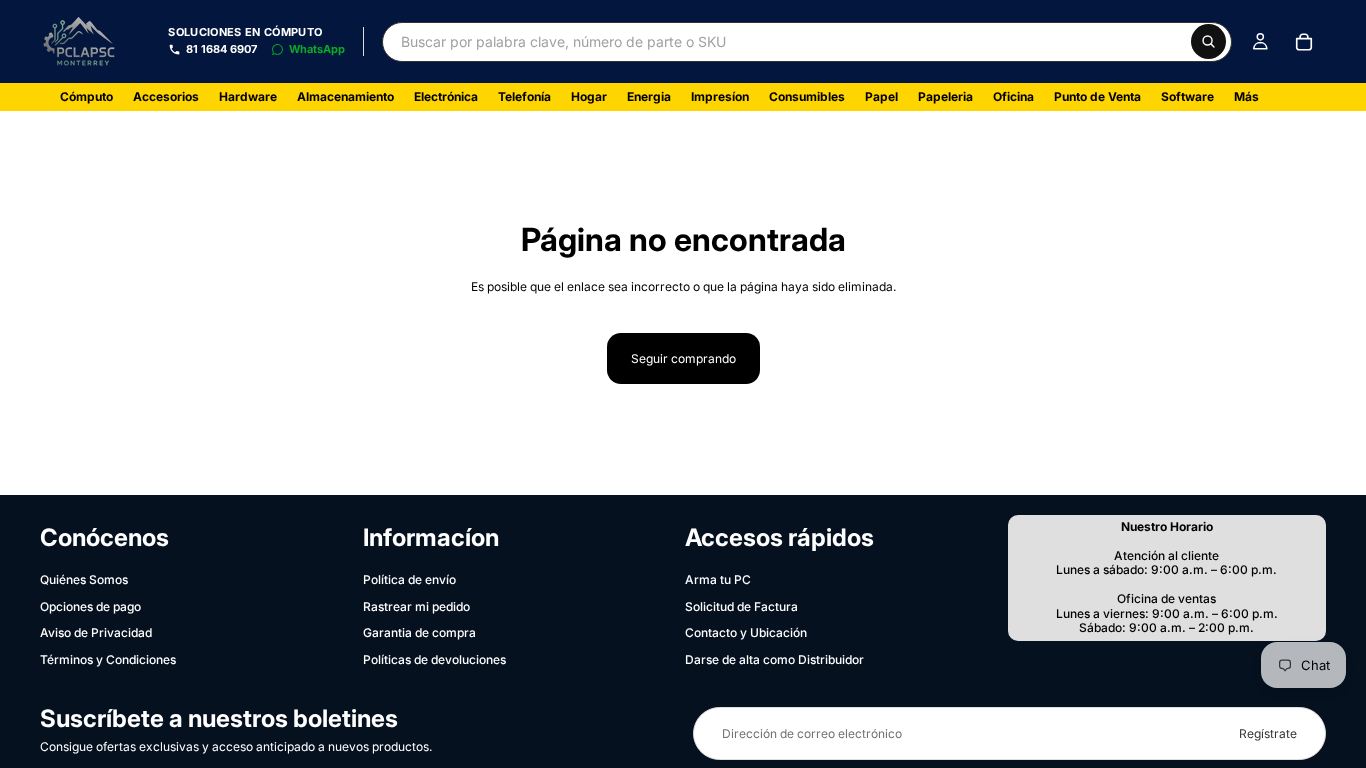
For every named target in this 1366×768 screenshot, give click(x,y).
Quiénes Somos (84, 579)
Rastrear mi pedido (416, 606)
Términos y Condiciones (108, 659)
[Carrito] (1304, 42)
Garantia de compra (419, 632)
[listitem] (1246, 97)
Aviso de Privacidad (96, 632)
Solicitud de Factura (741, 606)
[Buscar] (1208, 41)
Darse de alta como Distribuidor (774, 659)
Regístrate (1268, 733)
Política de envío (409, 579)
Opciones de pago (90, 606)
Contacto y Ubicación (746, 632)
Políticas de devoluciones (434, 659)
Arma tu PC (718, 579)
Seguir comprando (683, 358)
